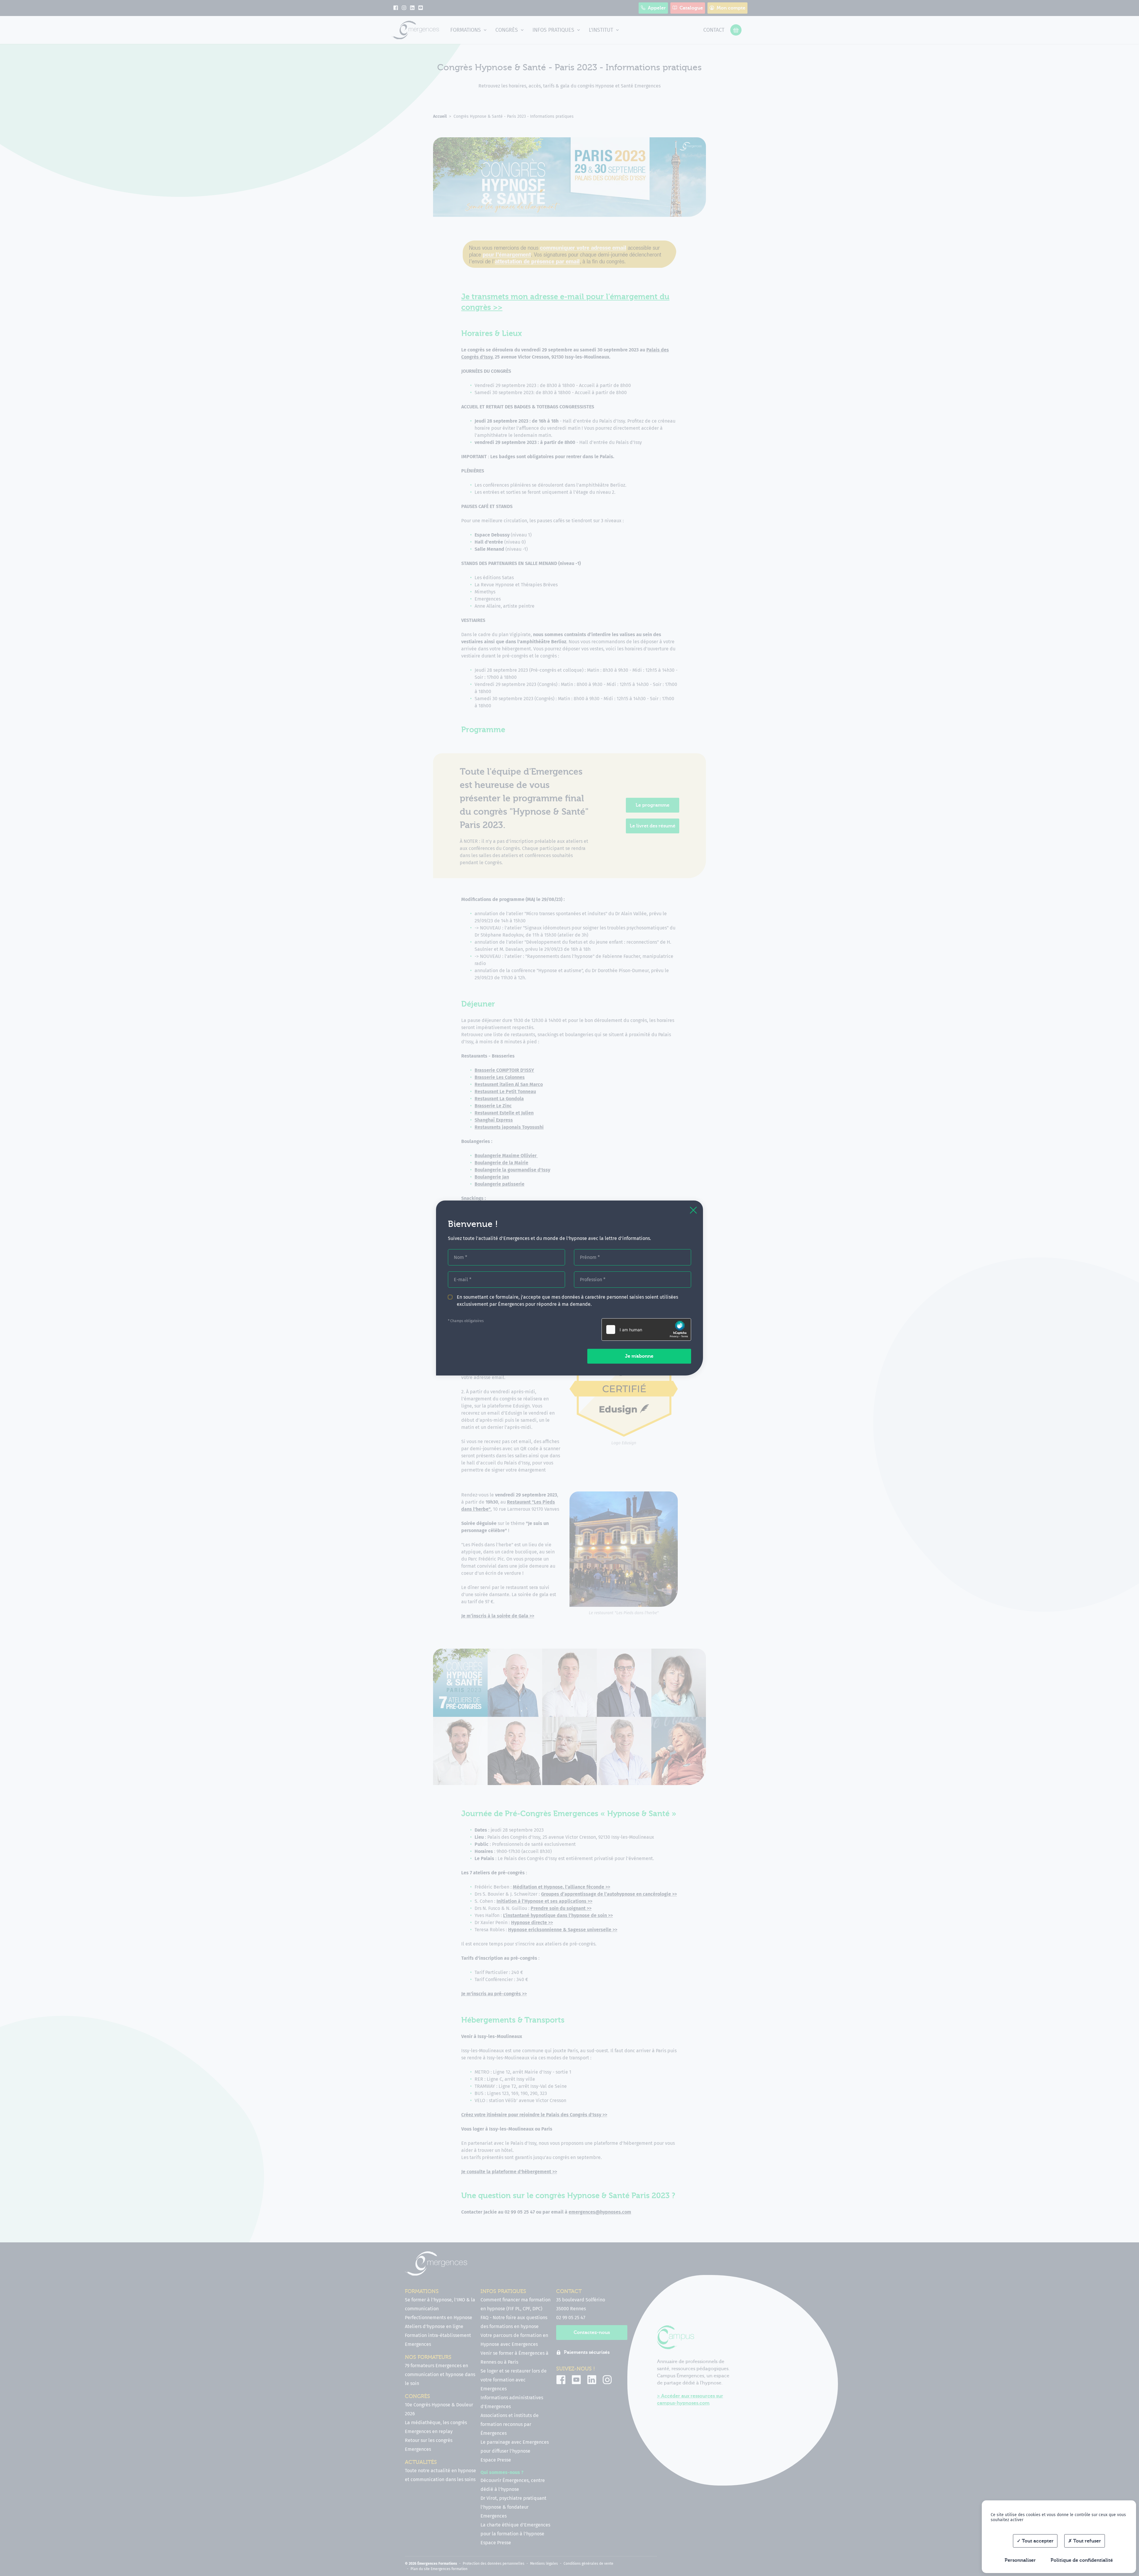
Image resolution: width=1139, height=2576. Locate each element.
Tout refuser (1086, 2541)
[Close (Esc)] (693, 1210)
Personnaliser (1020, 2560)
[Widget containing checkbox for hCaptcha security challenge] (646, 1330)
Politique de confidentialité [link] (1082, 2560)
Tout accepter (1037, 2541)
